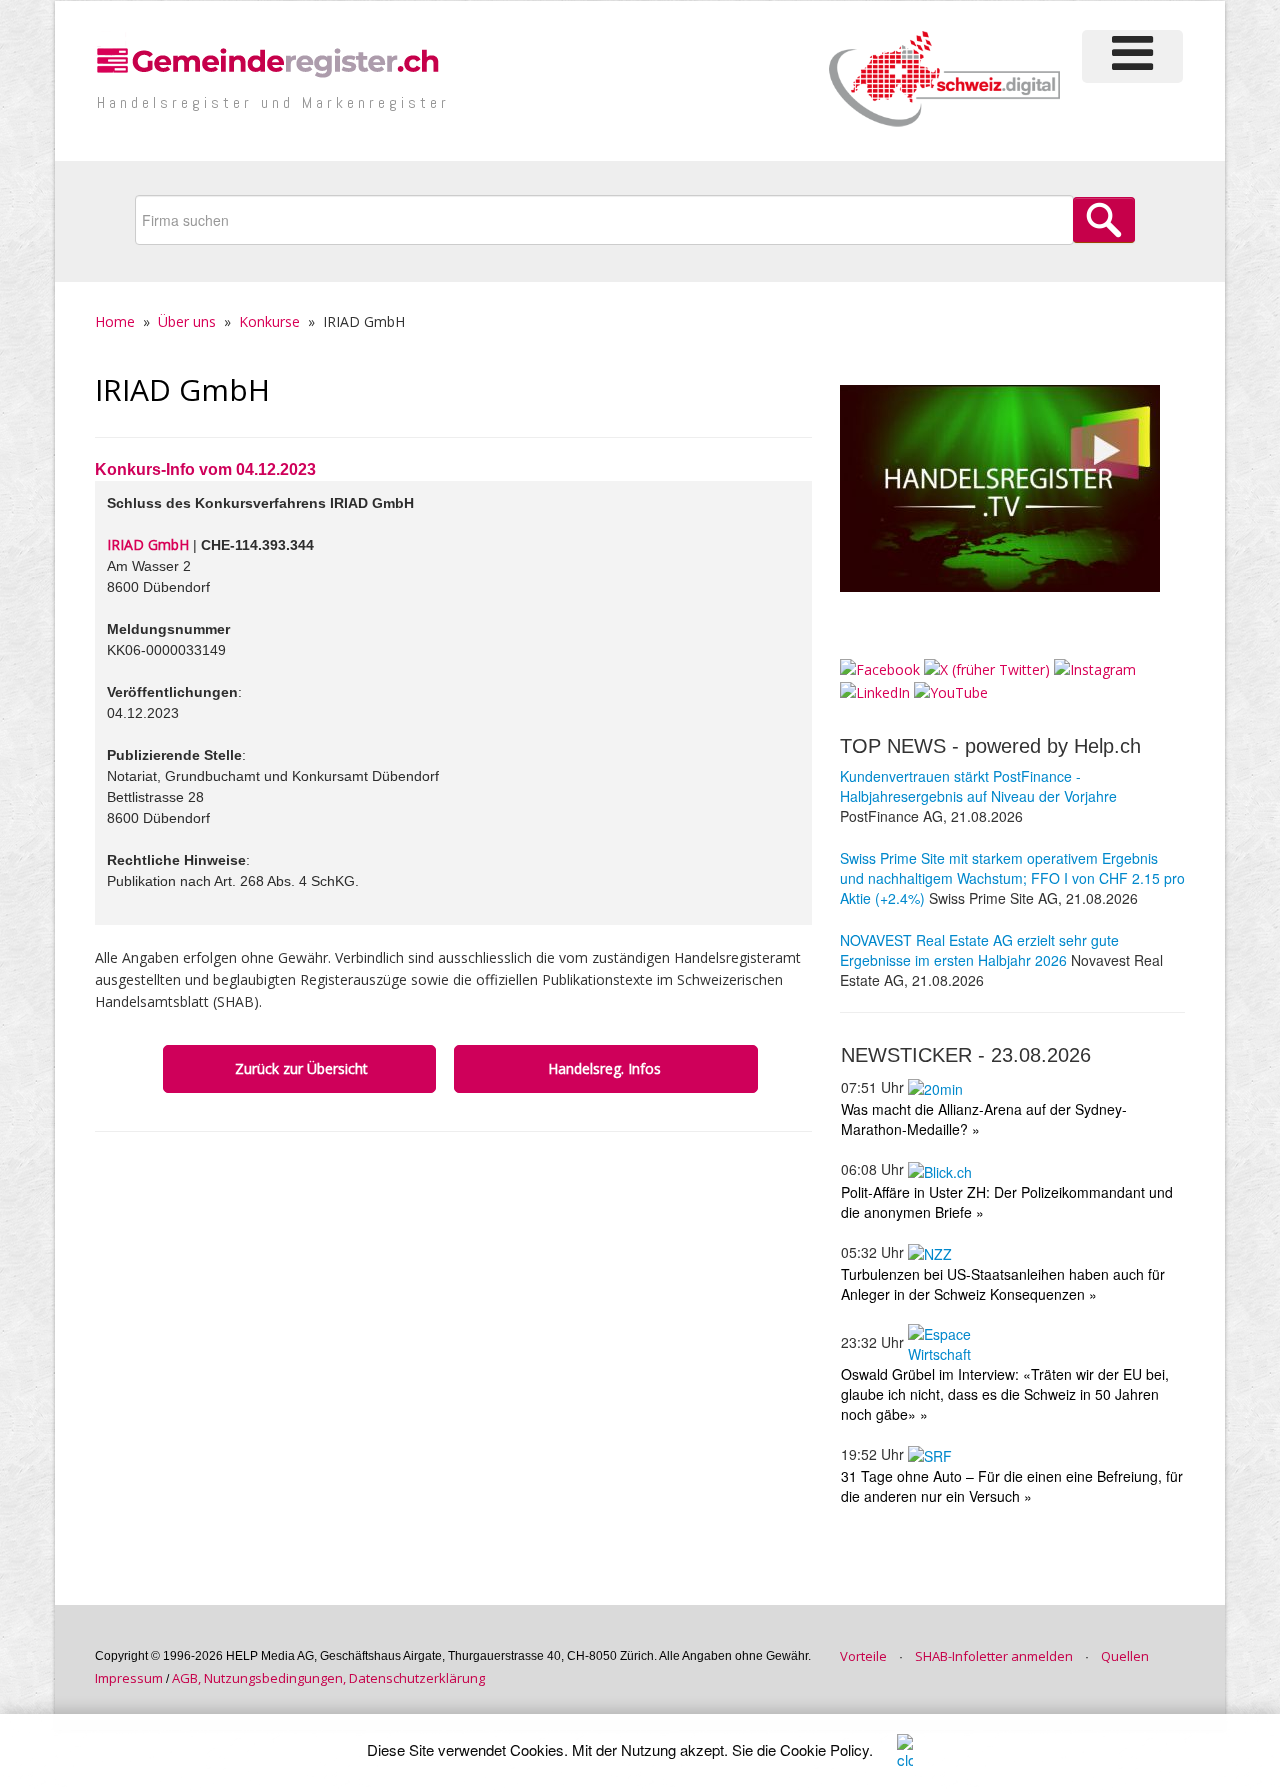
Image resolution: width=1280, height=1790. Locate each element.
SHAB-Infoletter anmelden (994, 1656)
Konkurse (269, 321)
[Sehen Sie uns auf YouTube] (951, 691)
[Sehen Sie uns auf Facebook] (880, 668)
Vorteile (863, 1656)
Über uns (187, 321)
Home (115, 321)
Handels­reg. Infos (606, 1068)
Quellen (1125, 1656)
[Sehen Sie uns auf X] (987, 668)
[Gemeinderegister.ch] (270, 59)
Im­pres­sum (129, 1678)
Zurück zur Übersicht (299, 1068)
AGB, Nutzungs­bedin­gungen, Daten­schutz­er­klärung (328, 1678)
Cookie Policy (824, 1749)
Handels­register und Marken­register (273, 102)
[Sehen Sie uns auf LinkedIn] (875, 691)
